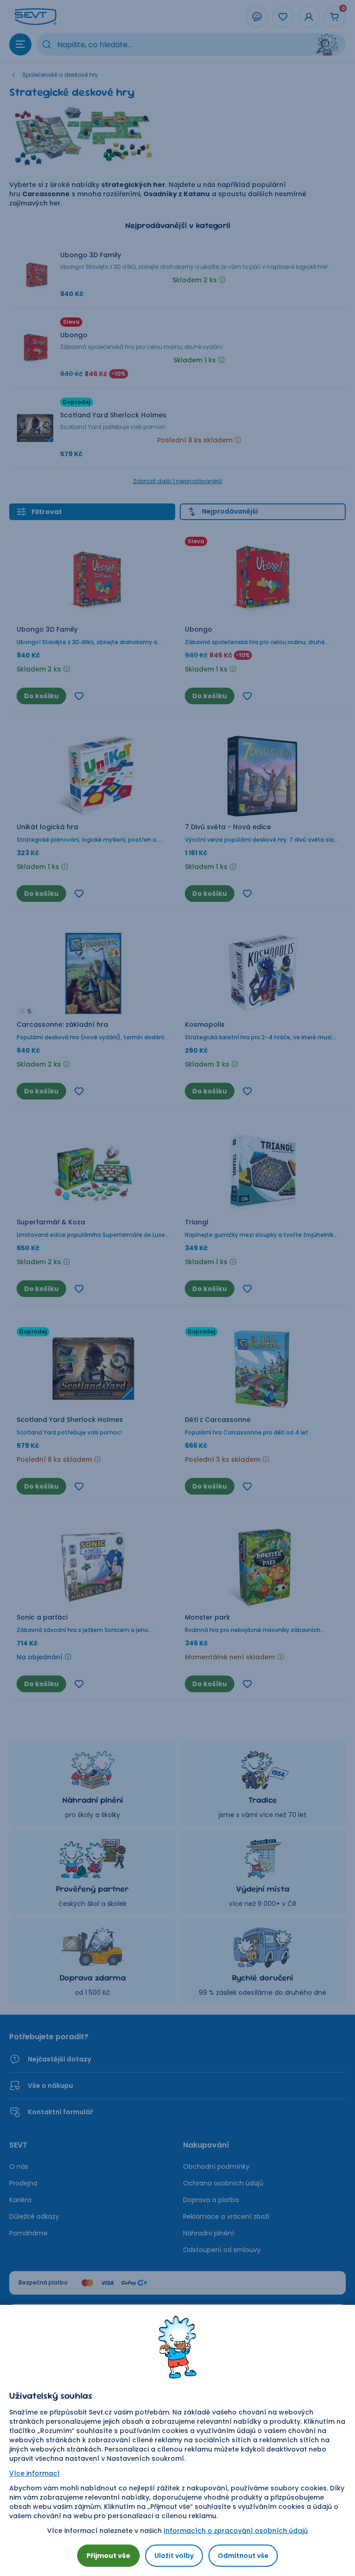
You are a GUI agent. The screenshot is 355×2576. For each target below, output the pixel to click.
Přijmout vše (108, 2556)
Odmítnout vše (243, 2556)
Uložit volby (174, 2556)
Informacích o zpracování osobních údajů (236, 2531)
